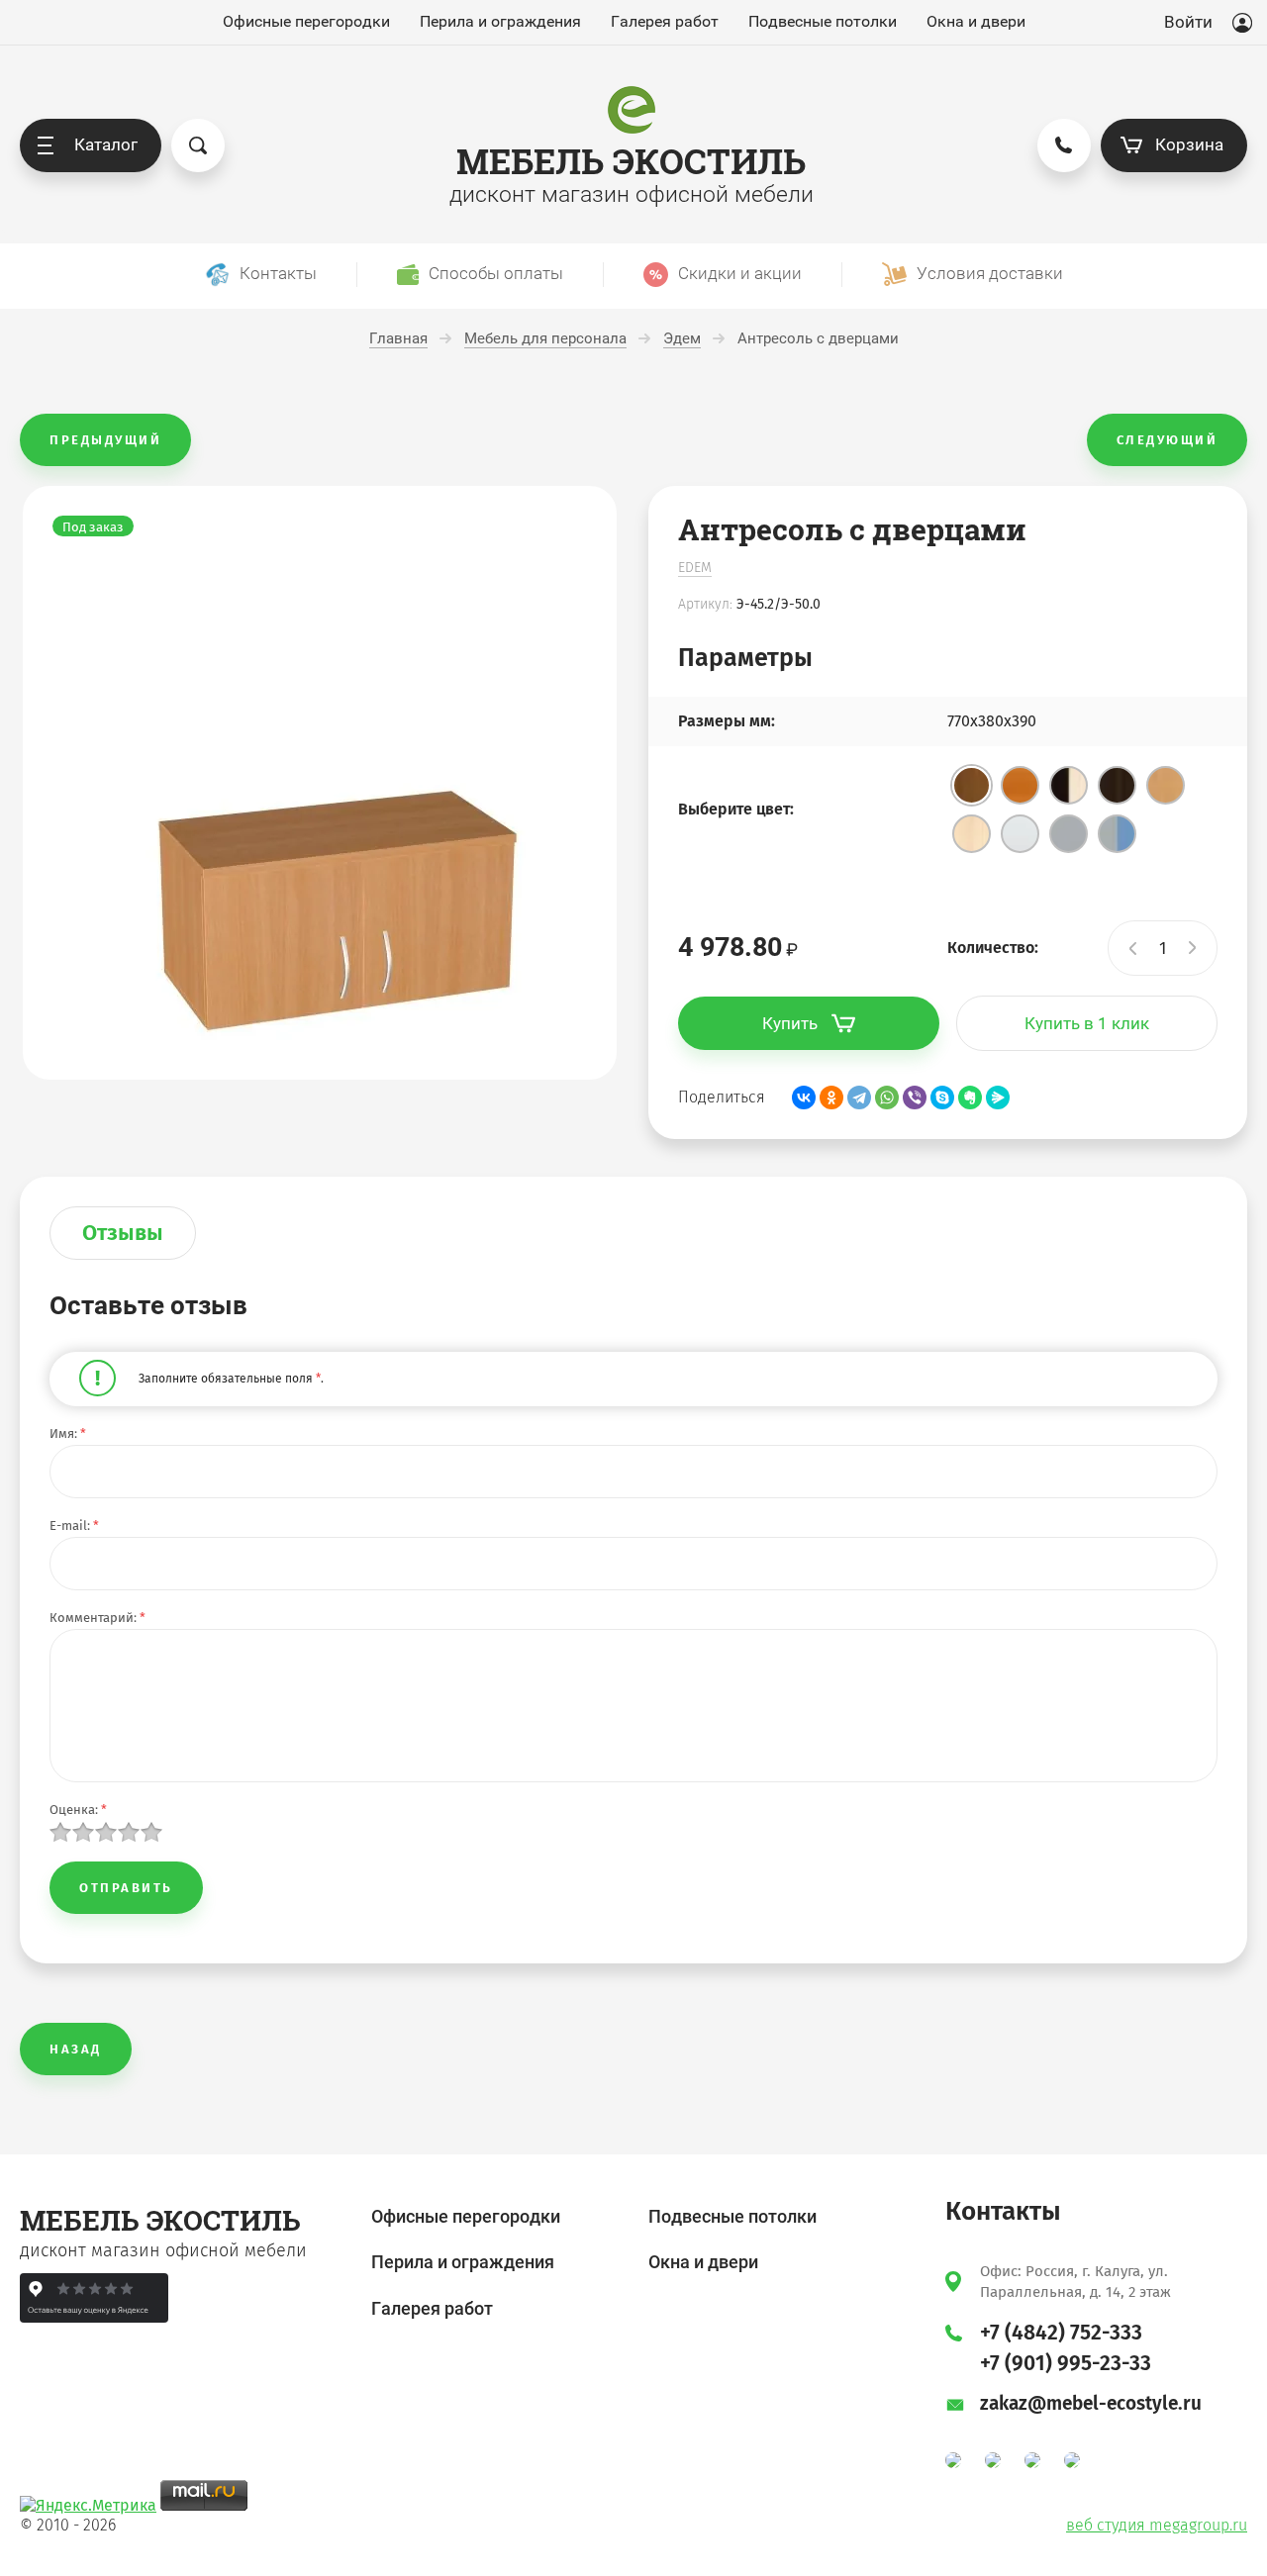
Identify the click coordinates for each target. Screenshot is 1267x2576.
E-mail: (74, 1526)
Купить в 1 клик (1087, 1023)
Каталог (106, 144)
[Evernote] (970, 1097)
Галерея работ (665, 22)
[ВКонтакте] (804, 1097)
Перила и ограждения (500, 22)
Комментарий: (97, 1618)
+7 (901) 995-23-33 (1066, 2363)
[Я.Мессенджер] (998, 1097)
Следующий (1168, 440)
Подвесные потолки (823, 22)
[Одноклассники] (831, 1097)
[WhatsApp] (887, 1097)
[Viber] (915, 1097)
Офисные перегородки (306, 22)
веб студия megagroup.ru (1157, 2525)
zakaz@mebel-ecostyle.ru (1091, 2403)
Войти (1188, 22)
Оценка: (78, 1810)
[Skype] (942, 1097)
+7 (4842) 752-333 (1061, 2333)
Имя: (68, 1433)
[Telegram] (859, 1097)
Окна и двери (976, 22)
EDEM (695, 568)
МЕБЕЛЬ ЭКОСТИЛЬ (631, 161)
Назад (76, 2049)
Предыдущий (105, 440)
